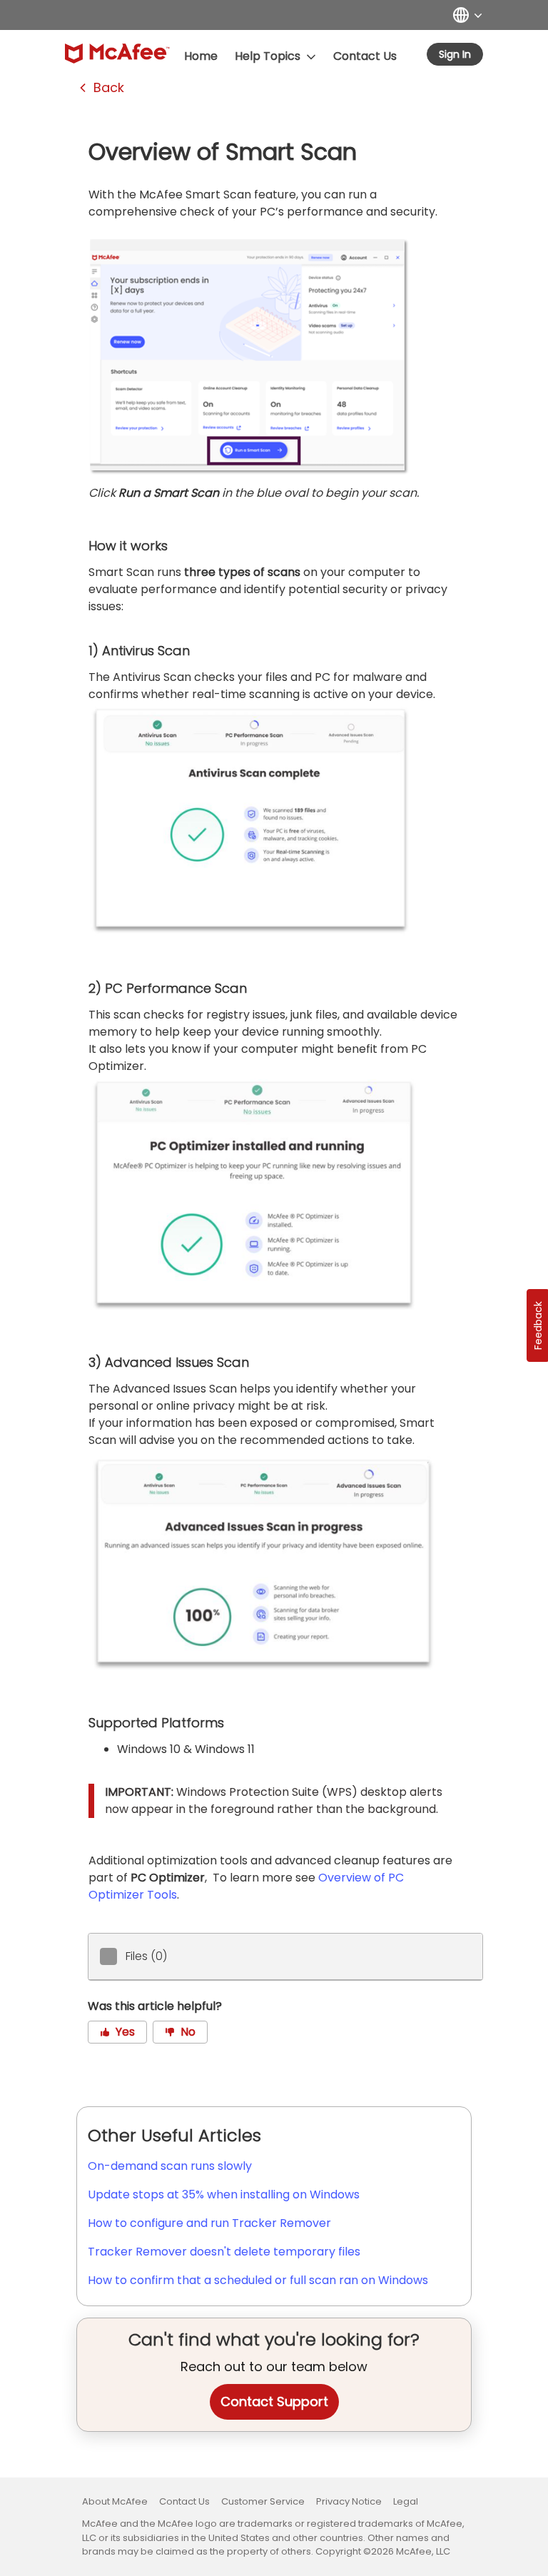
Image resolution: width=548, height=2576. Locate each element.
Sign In (455, 54)
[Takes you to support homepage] (117, 54)
